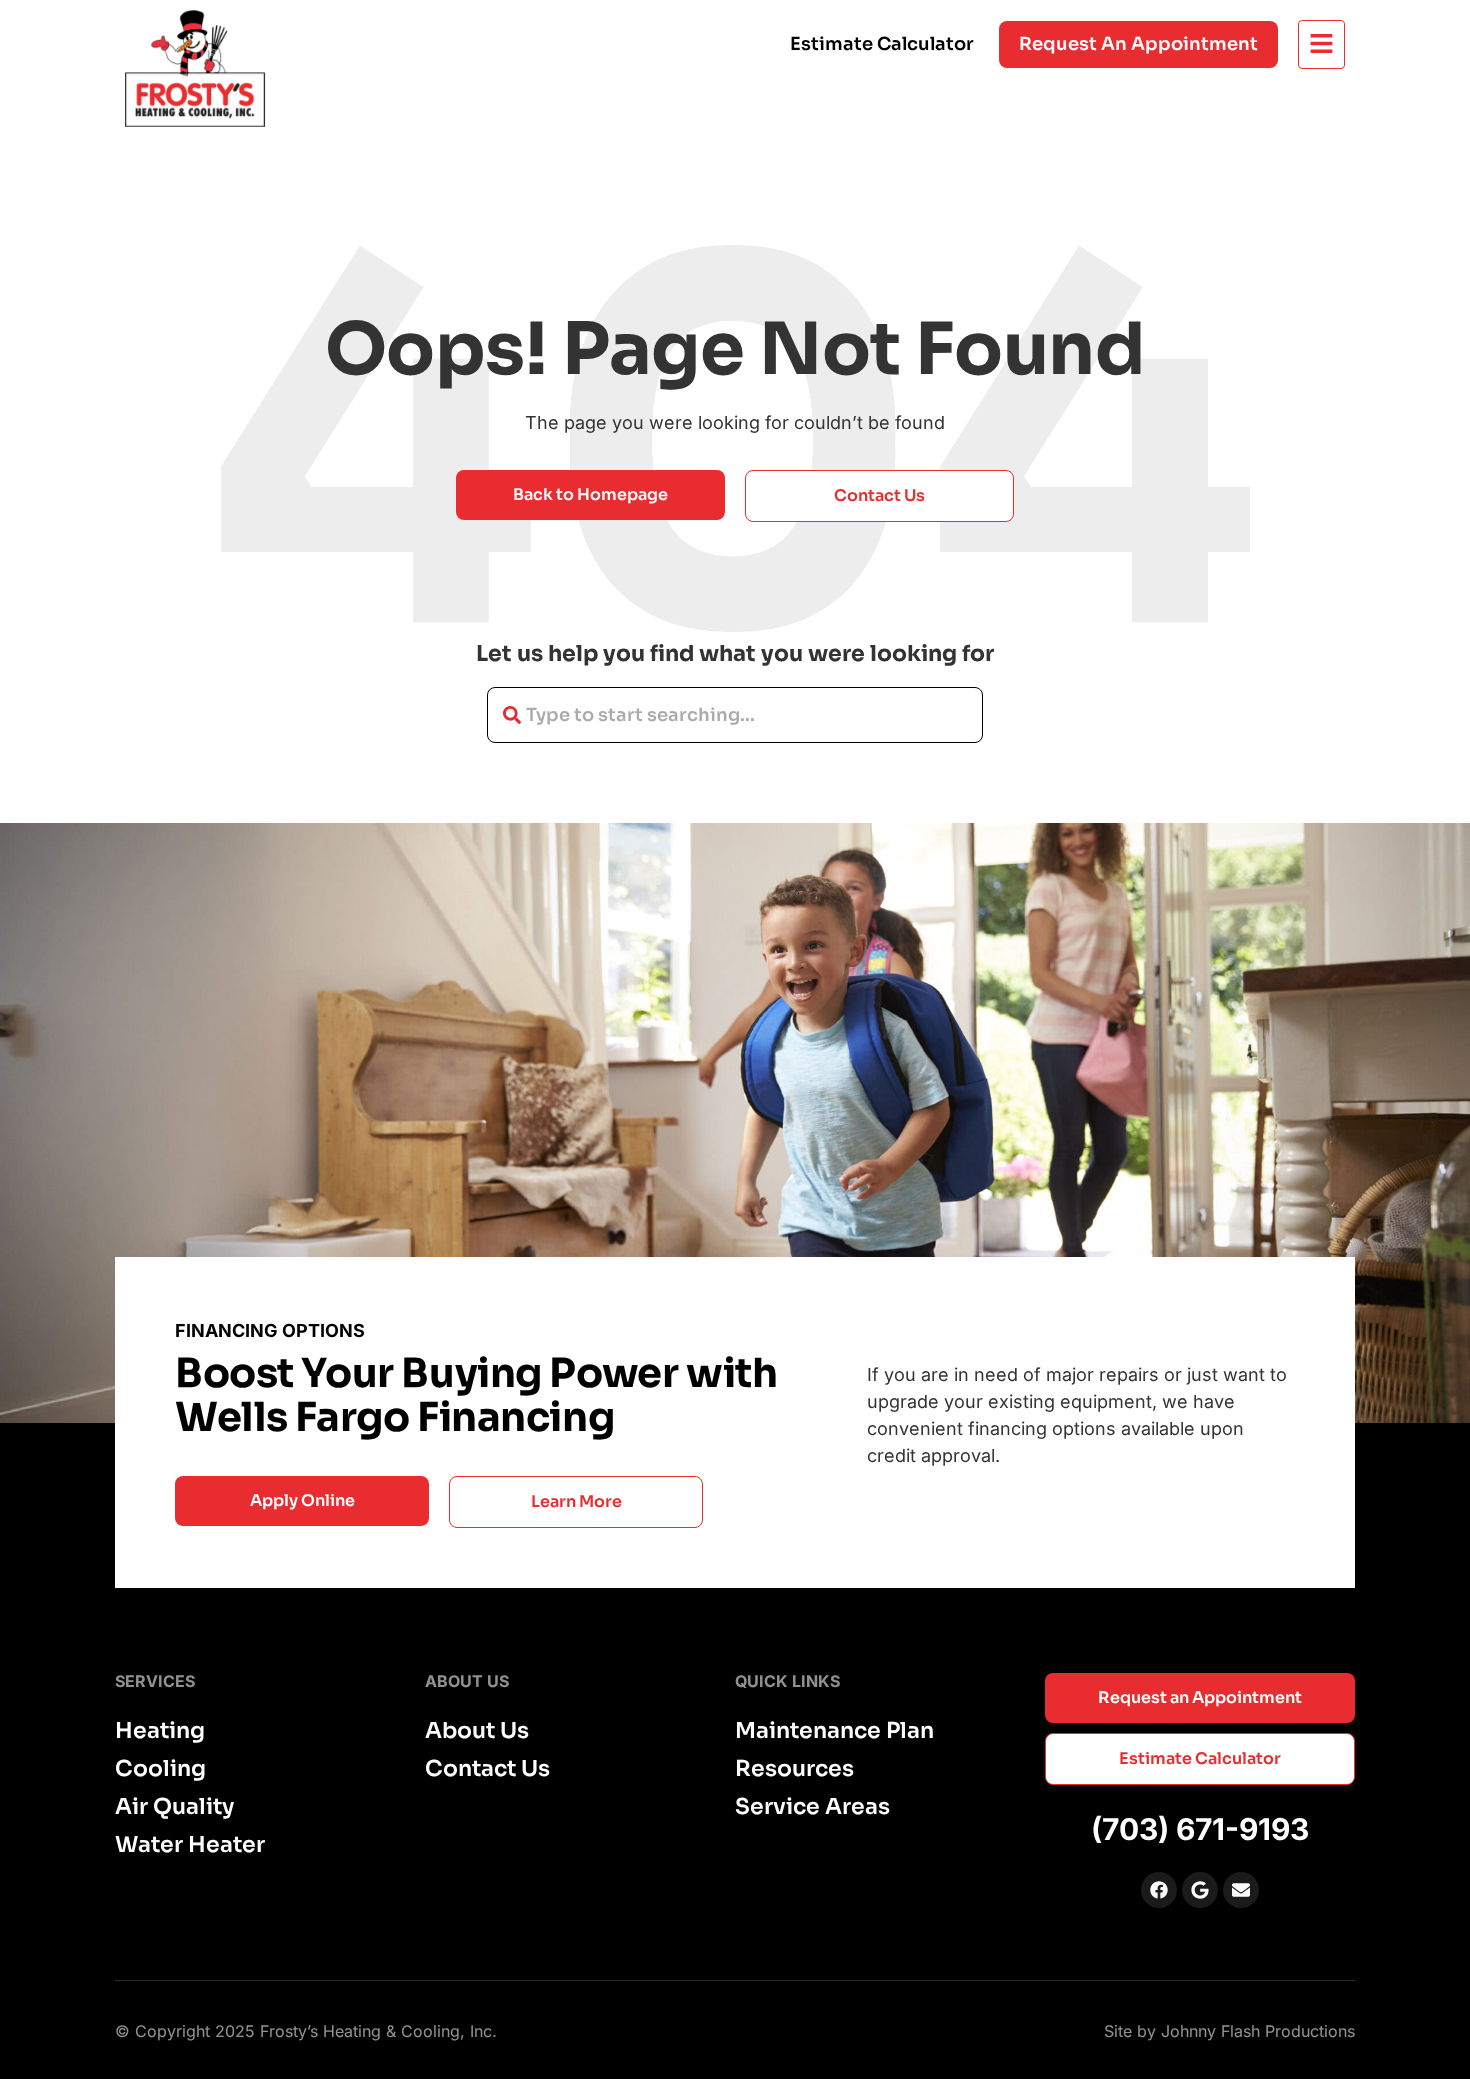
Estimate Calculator (882, 44)
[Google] (1200, 1890)
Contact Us (487, 1769)
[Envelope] (1241, 1890)
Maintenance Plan (834, 1731)
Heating (160, 1731)
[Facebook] (1159, 1890)
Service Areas (812, 1807)
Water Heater (190, 1845)
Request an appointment (1138, 44)
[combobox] (735, 715)
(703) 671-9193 (1200, 1829)
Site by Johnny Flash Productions (1229, 2031)
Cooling (160, 1769)
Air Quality (174, 1807)
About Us (477, 1731)
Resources (794, 1769)
